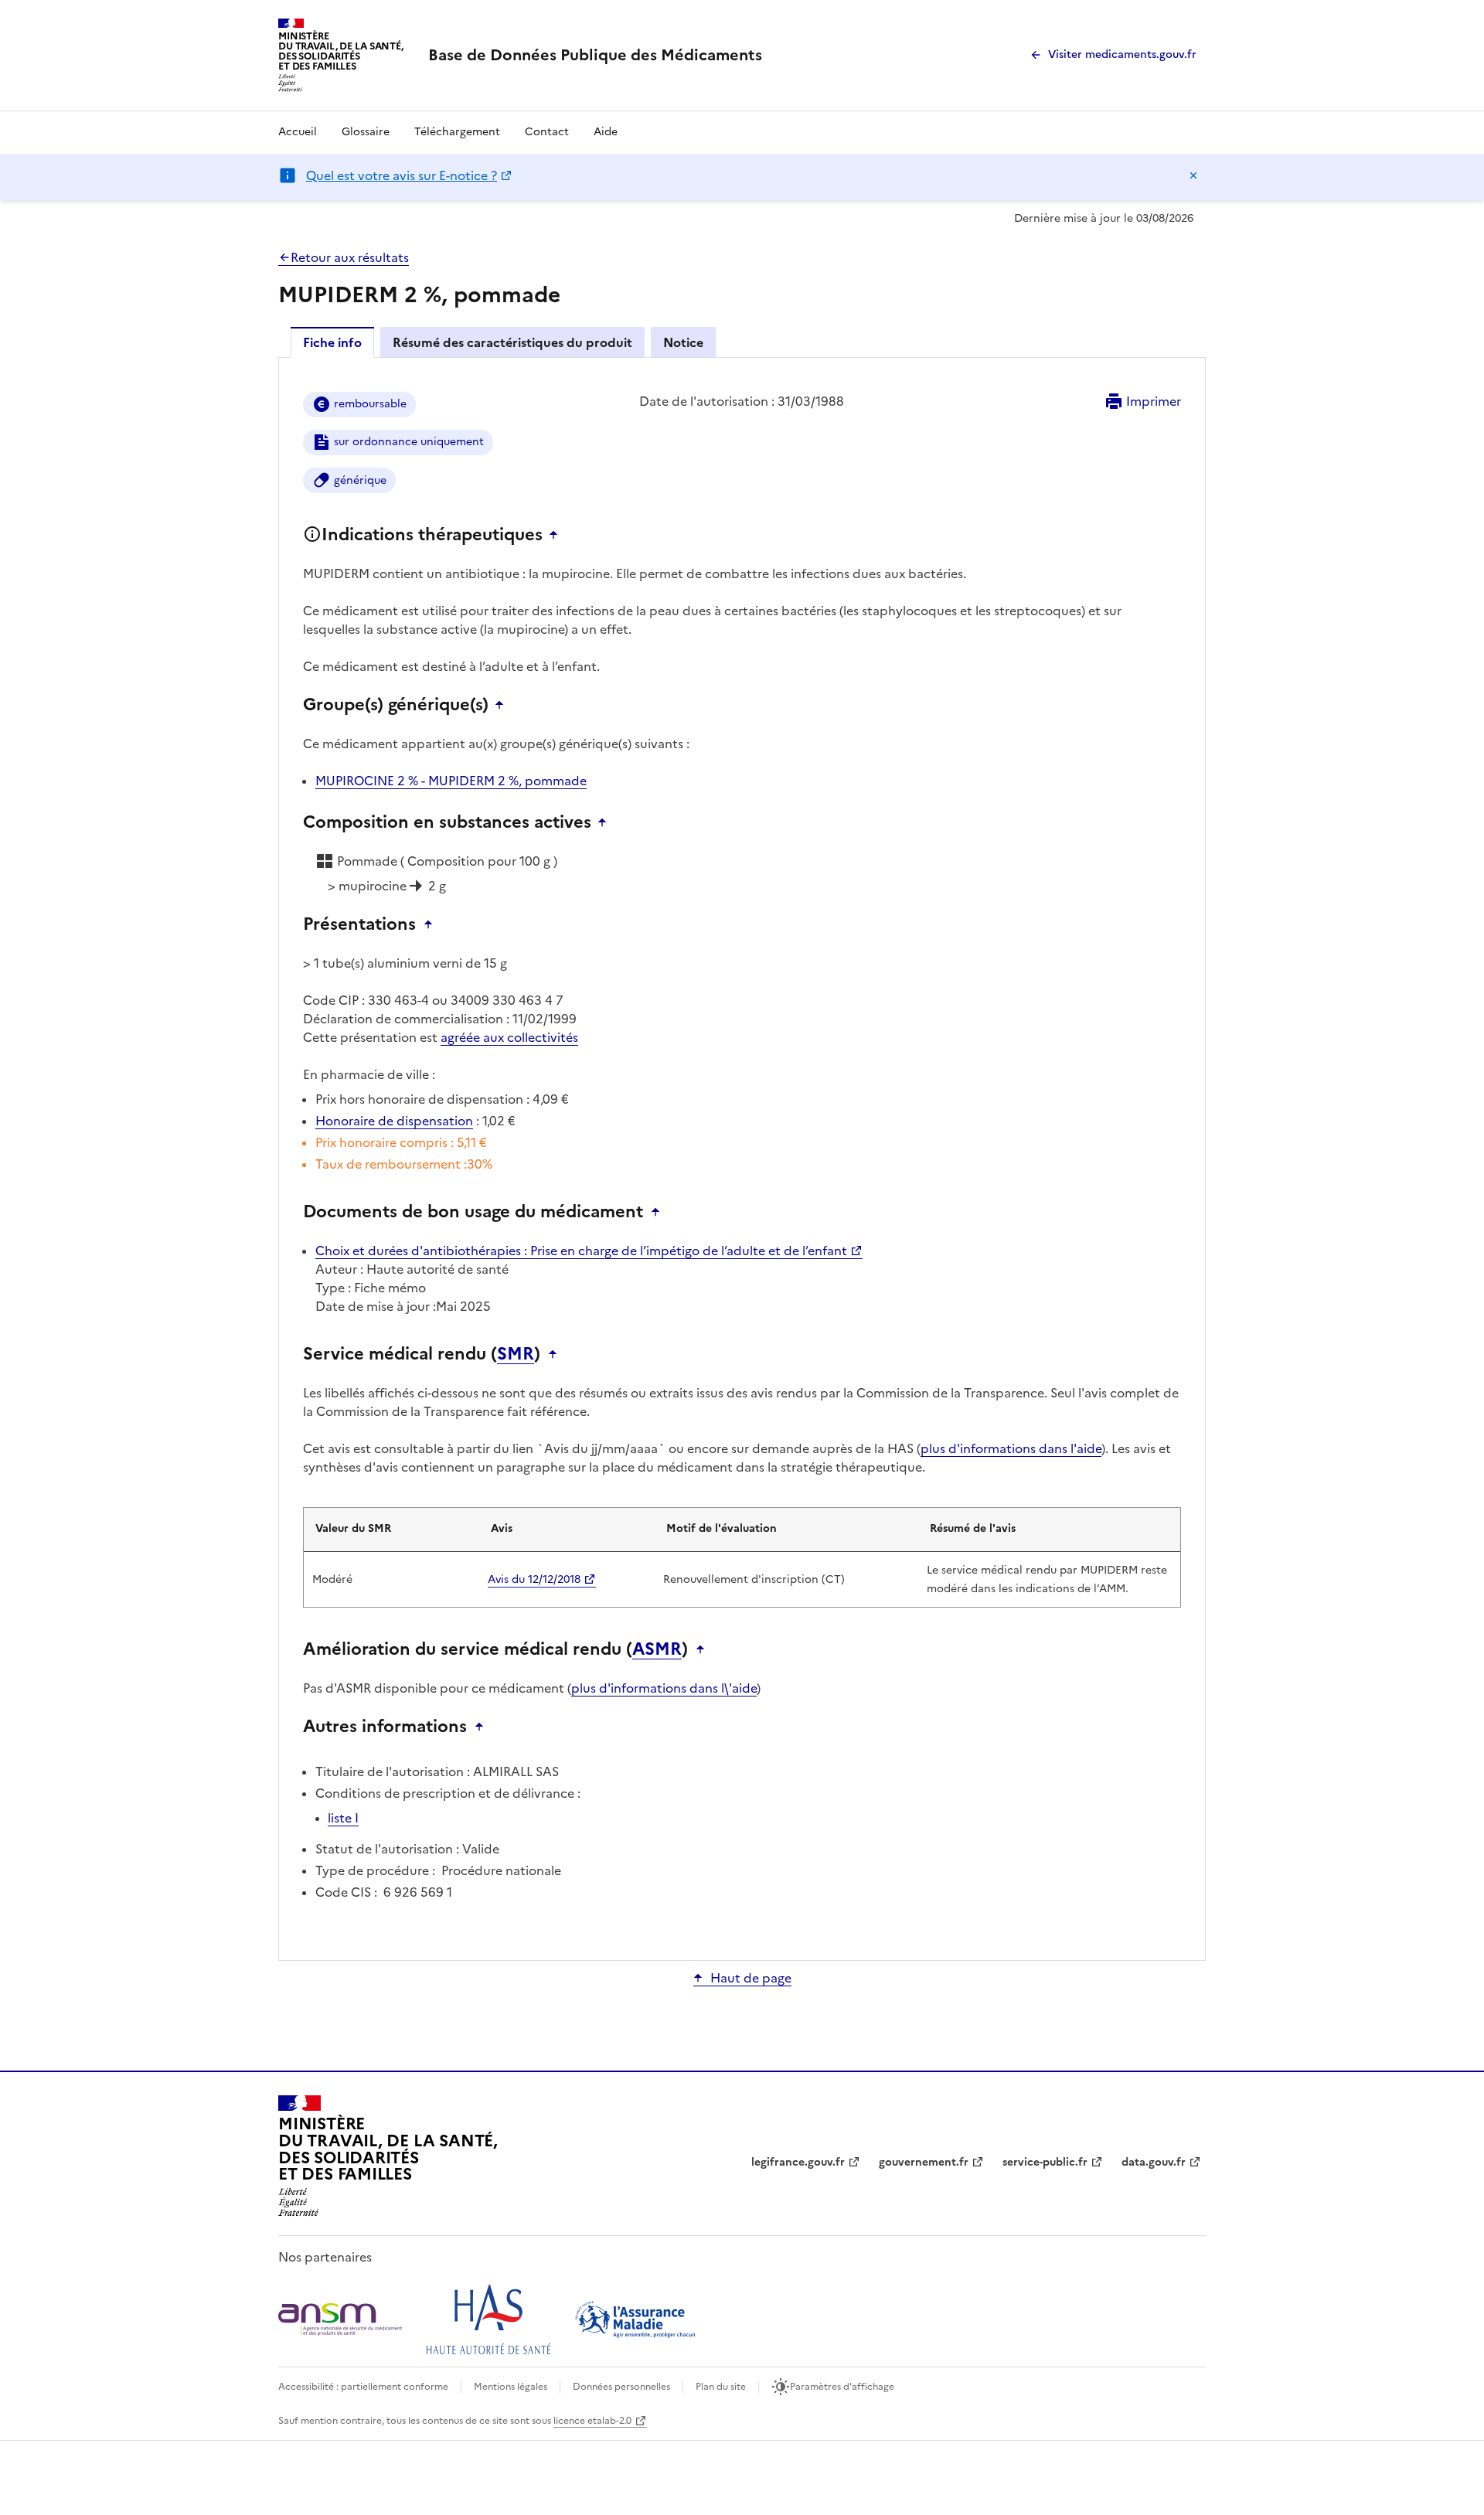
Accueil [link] (298, 132)
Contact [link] (547, 132)
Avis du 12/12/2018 (534, 1579)
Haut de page (751, 1978)
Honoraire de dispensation (394, 1121)
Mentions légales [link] (511, 2387)
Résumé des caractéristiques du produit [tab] (512, 342)
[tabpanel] (742, 1158)
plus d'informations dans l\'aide (664, 1688)
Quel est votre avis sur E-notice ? (402, 175)
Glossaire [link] (366, 132)
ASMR (657, 1649)
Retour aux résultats (350, 257)
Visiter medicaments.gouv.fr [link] (1122, 54)
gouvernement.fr (924, 2162)
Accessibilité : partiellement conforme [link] (363, 2387)
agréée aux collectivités (509, 1037)
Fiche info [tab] (332, 342)
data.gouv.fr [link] (1154, 2162)
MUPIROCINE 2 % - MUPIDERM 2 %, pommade (451, 781)
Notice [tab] (683, 342)
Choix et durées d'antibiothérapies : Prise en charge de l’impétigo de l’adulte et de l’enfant (581, 1251)
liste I (343, 1818)
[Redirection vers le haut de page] (557, 535)
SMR (516, 1354)
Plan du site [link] (721, 2387)
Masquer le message (1193, 175)
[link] (595, 55)
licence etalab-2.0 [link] (592, 2421)
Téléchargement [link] (457, 132)
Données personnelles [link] (621, 2387)
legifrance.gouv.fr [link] (798, 2162)
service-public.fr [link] (1045, 2162)
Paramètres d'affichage (842, 2387)
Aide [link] (606, 132)
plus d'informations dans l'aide (1011, 1448)
